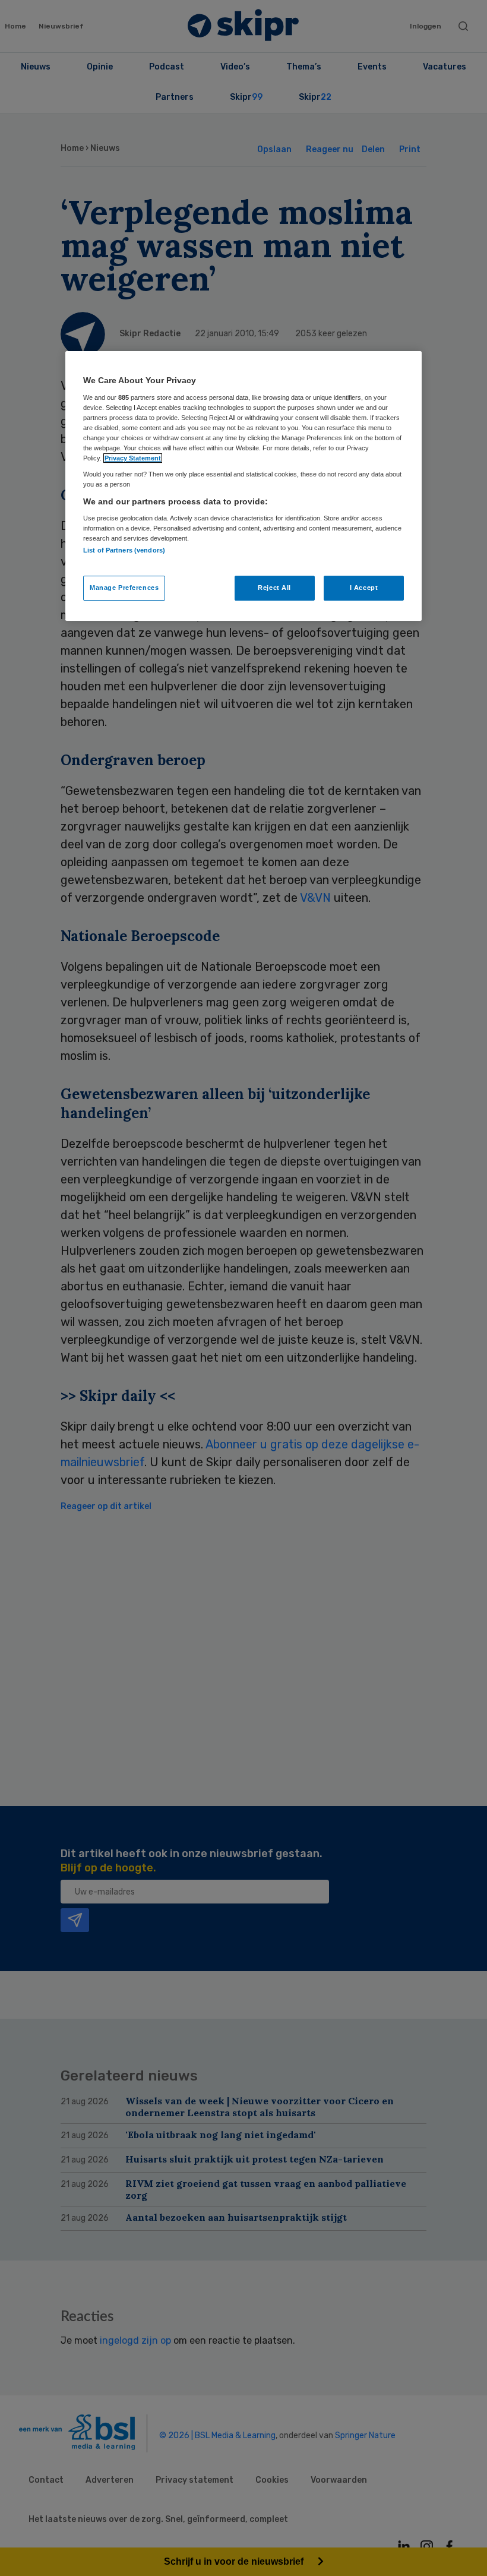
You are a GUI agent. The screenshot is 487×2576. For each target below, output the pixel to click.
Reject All (274, 588)
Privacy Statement (133, 458)
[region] (243, 486)
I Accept (364, 588)
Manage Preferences (124, 588)
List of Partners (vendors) (124, 550)
